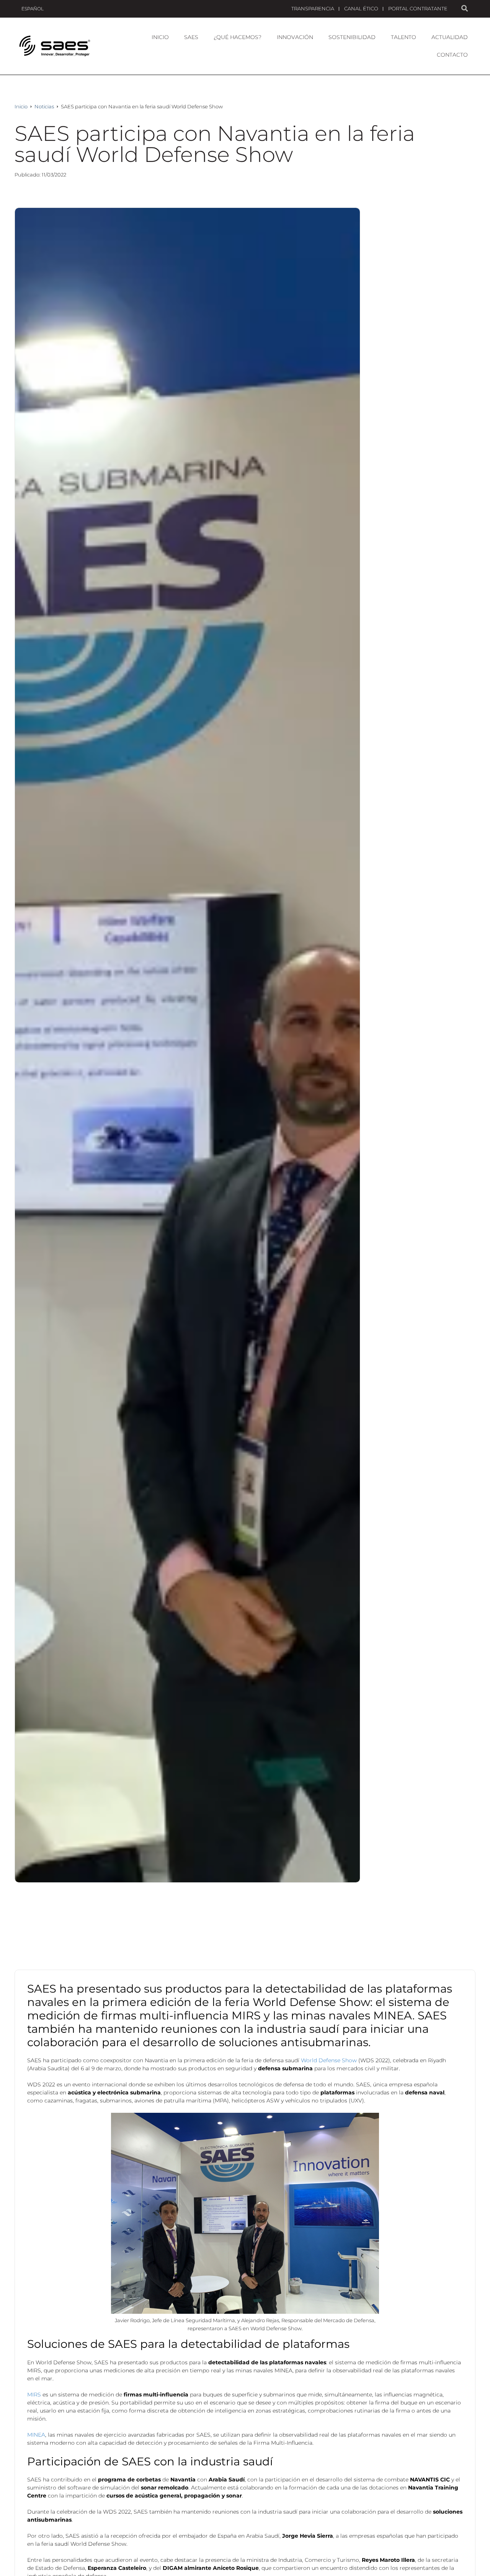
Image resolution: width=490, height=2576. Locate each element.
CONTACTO (452, 55)
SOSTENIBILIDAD (352, 37)
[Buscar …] (465, 9)
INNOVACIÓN (295, 37)
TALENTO (403, 37)
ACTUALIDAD (450, 37)
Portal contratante (418, 8)
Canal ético (361, 8)
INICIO (160, 37)
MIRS (35, 2395)
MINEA (36, 2435)
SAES (191, 37)
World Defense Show (330, 2060)
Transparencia (313, 8)
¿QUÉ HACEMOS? (238, 37)
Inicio (21, 106)
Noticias (44, 106)
